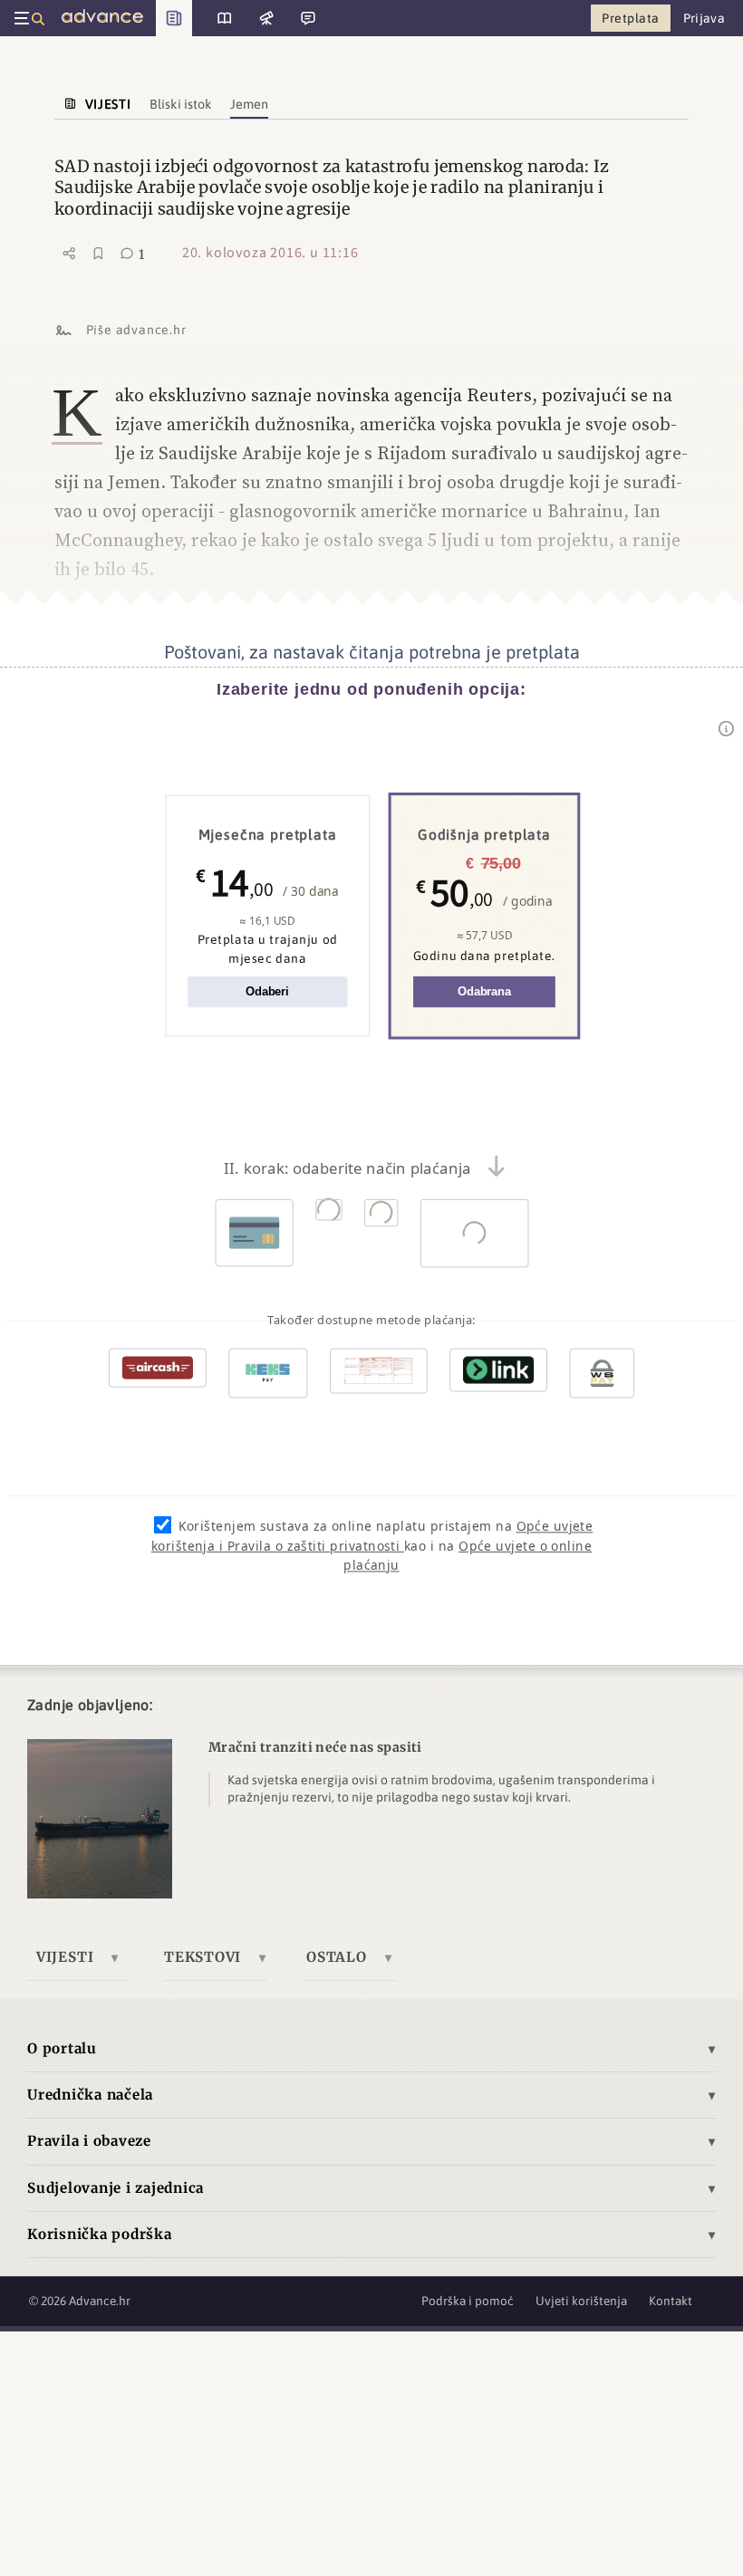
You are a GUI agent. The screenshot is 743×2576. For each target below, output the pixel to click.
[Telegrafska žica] (265, 18)
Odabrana (484, 991)
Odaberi (267, 991)
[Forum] (306, 18)
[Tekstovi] (218, 18)
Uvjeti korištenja (581, 2301)
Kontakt (671, 2301)
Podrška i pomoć (468, 2301)
